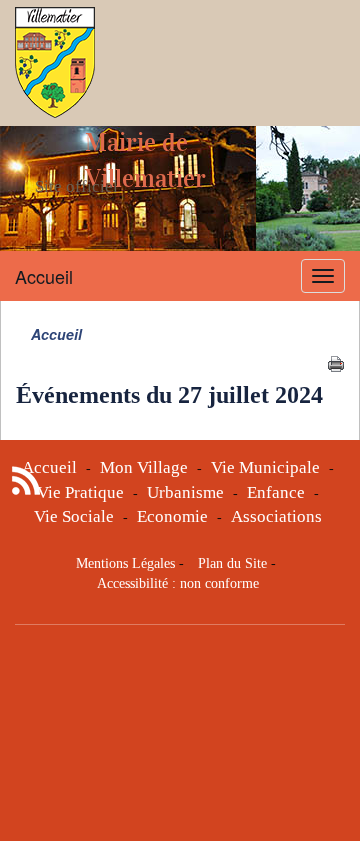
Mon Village (144, 467)
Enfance (276, 492)
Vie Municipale (265, 467)
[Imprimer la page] (336, 362)
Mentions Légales (125, 563)
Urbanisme (185, 492)
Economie (172, 516)
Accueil (44, 276)
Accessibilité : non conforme (178, 583)
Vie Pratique (80, 492)
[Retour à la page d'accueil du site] (55, 62)
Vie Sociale (74, 516)
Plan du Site (232, 563)
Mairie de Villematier (145, 160)
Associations (276, 516)
